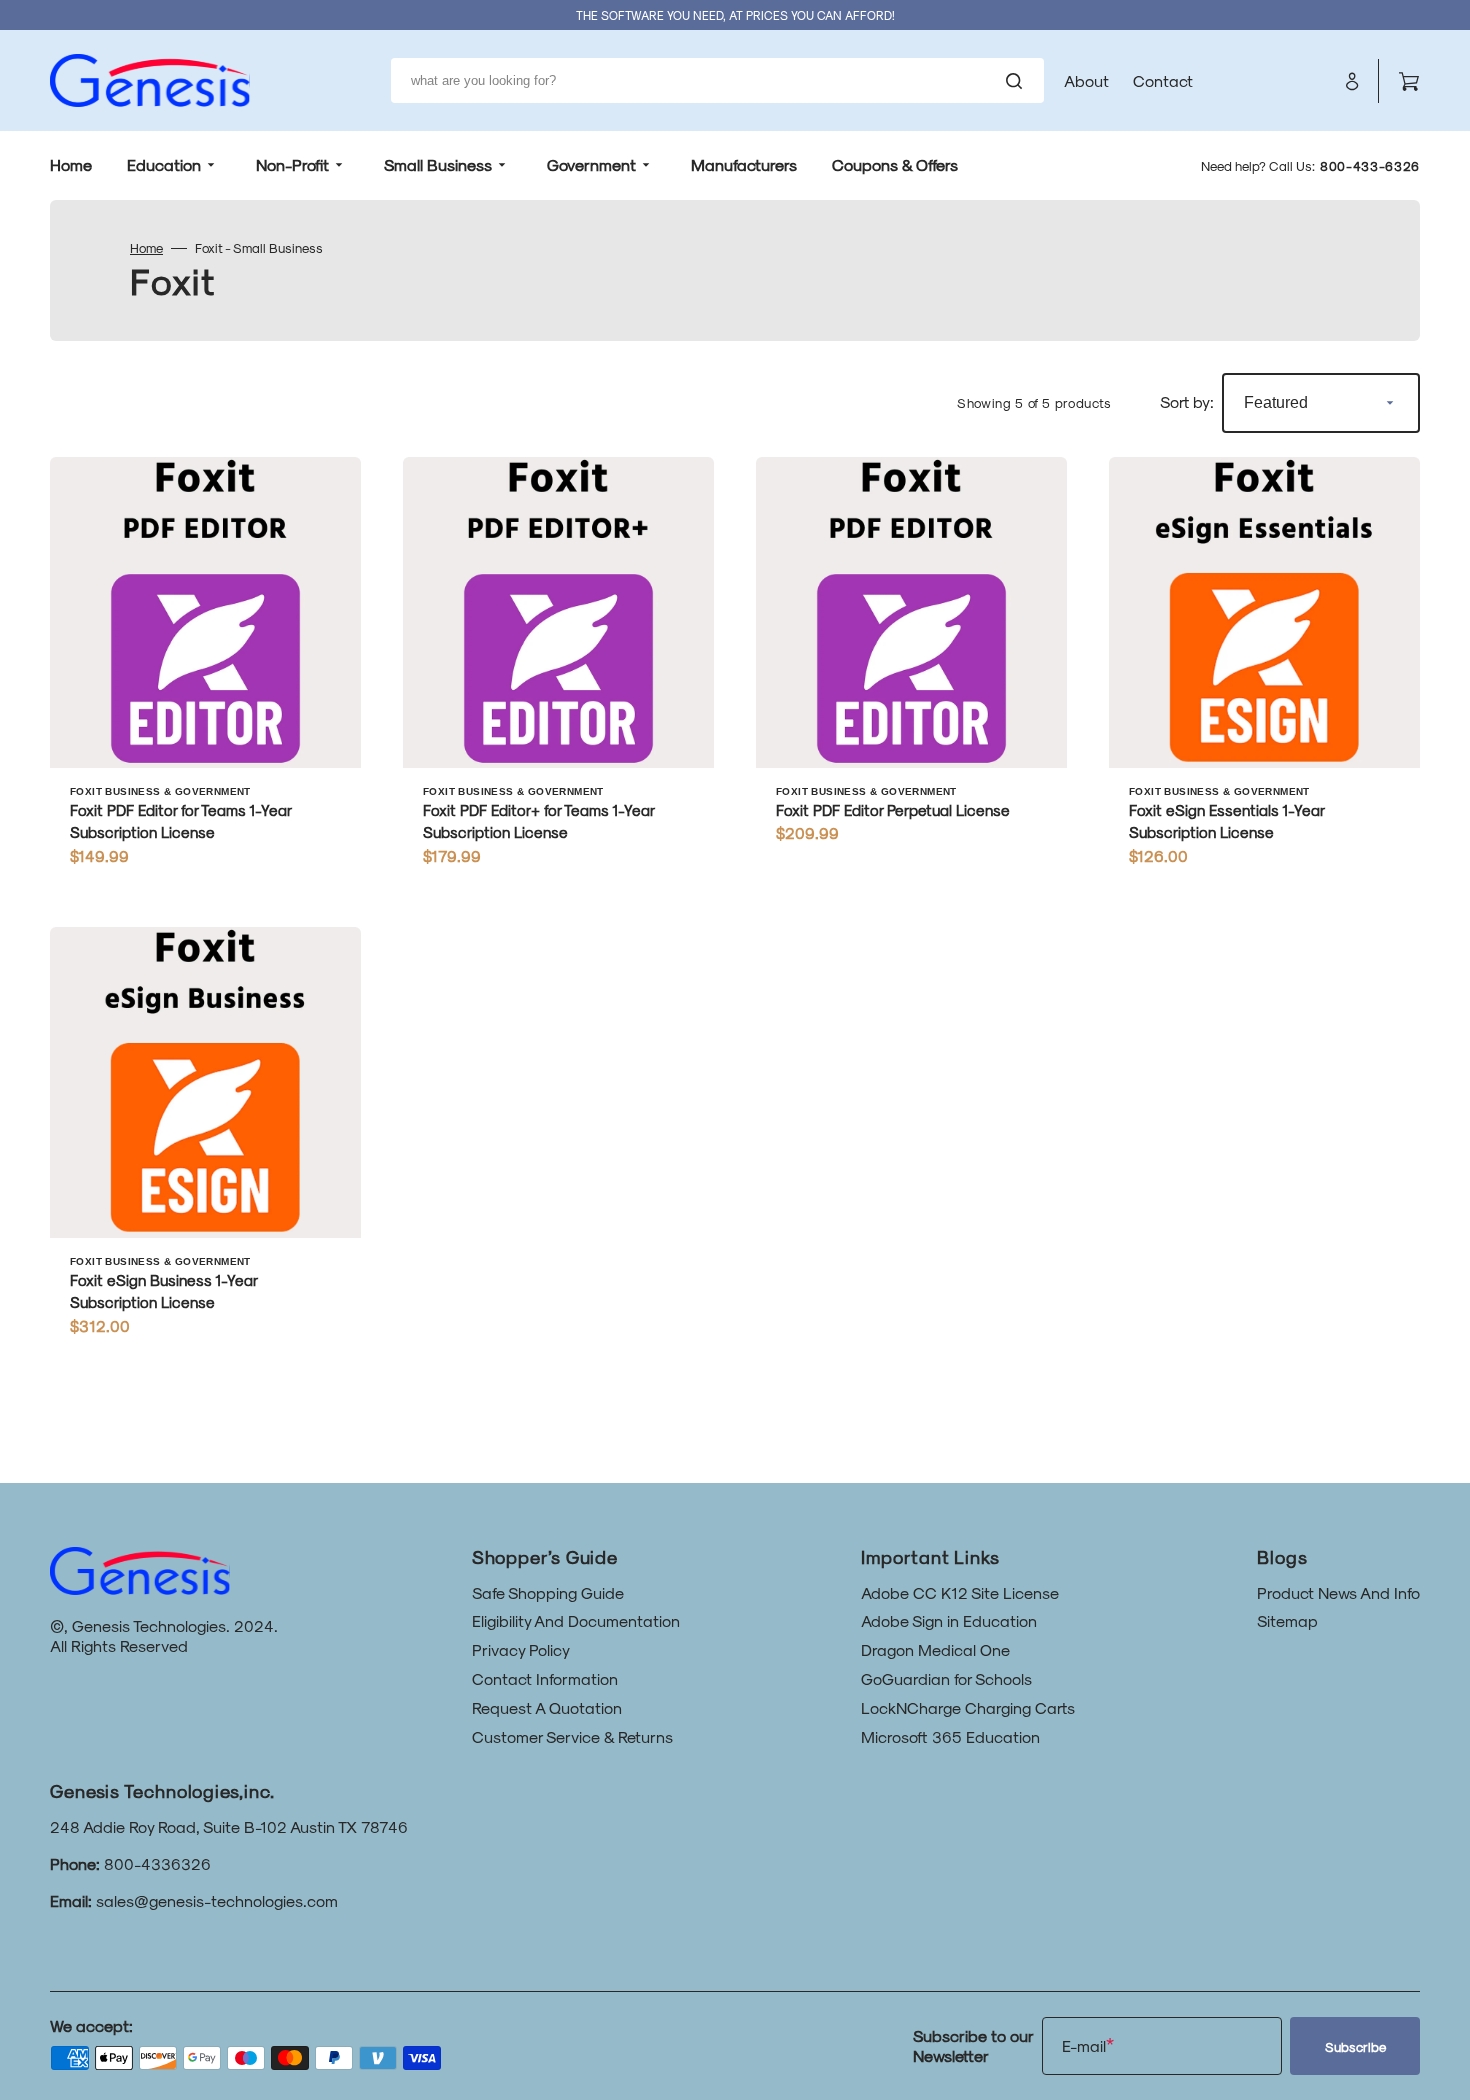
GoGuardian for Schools (946, 1678)
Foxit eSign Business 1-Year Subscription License (163, 1291)
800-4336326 (157, 1863)
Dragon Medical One (935, 1649)
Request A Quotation (547, 1707)
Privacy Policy (521, 1649)
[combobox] (717, 80)
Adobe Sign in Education (949, 1620)
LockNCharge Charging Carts (968, 1707)
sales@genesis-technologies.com (217, 1900)
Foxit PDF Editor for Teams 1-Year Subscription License (180, 821)
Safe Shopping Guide (548, 1592)
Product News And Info (1338, 1592)
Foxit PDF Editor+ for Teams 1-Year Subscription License (538, 821)
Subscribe (1355, 2046)
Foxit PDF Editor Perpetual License (893, 810)
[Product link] (205, 671)
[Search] (1018, 81)
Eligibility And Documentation (576, 1620)
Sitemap (1287, 1620)
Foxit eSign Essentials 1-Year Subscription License (1226, 821)
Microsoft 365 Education (950, 1736)
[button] (1352, 81)
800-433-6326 (1370, 165)
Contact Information (545, 1678)
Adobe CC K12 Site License (960, 1592)
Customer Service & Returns (572, 1736)
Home (146, 247)
